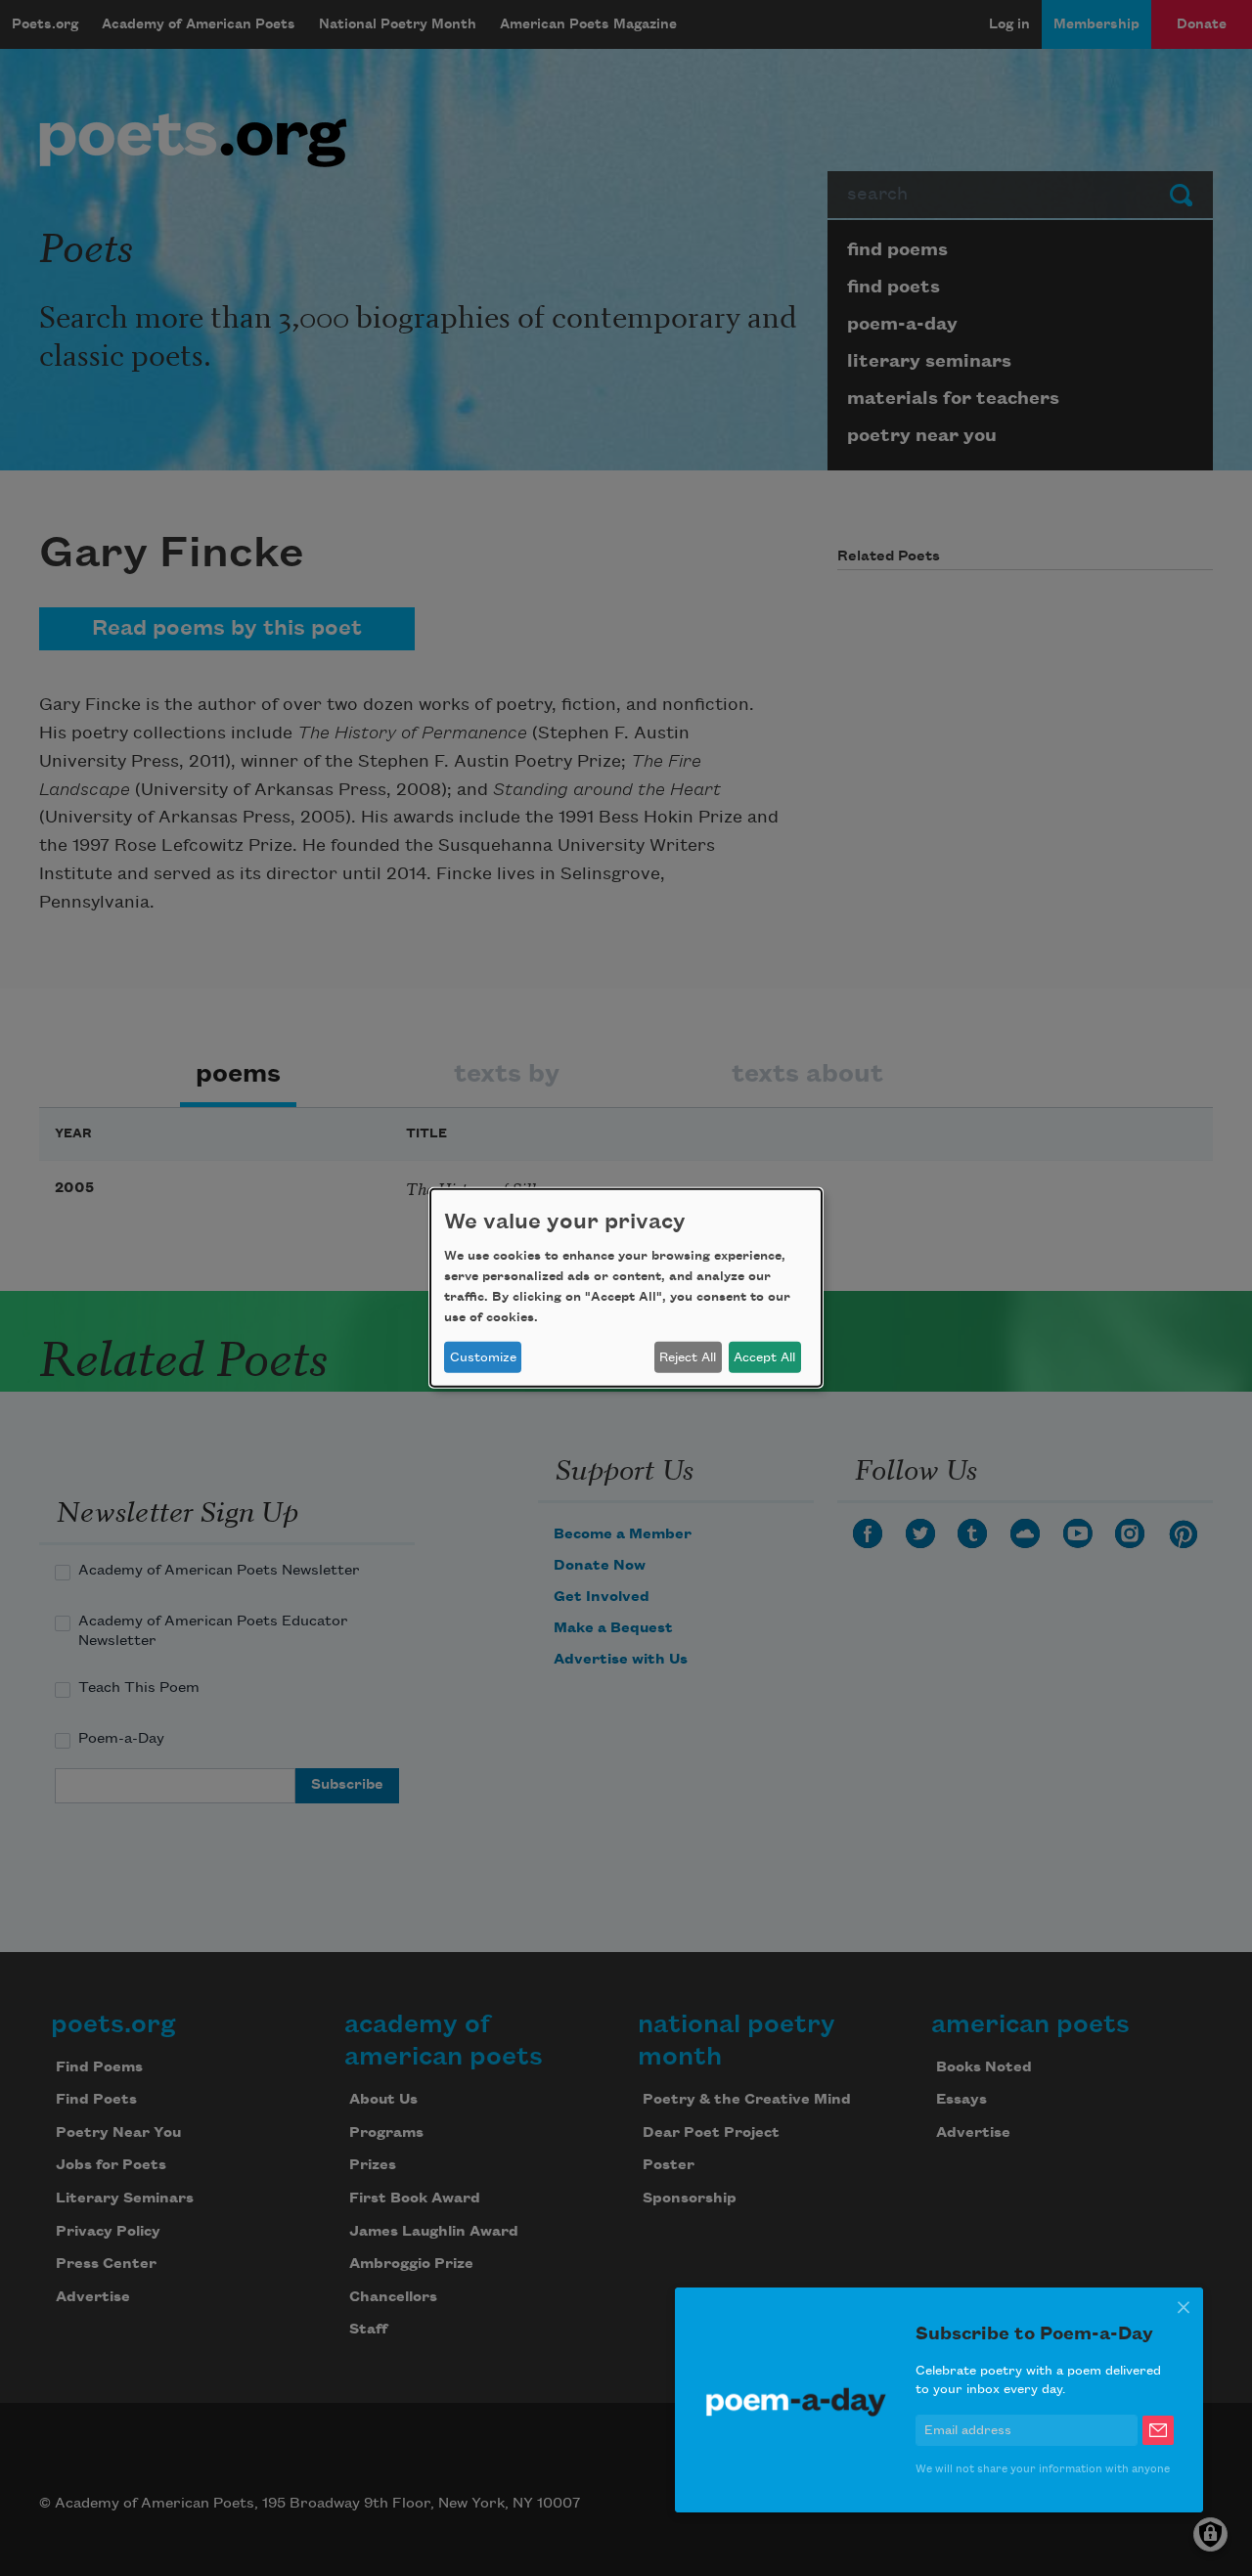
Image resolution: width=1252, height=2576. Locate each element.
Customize (483, 1357)
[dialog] (626, 1288)
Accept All (764, 1357)
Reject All (688, 1357)
